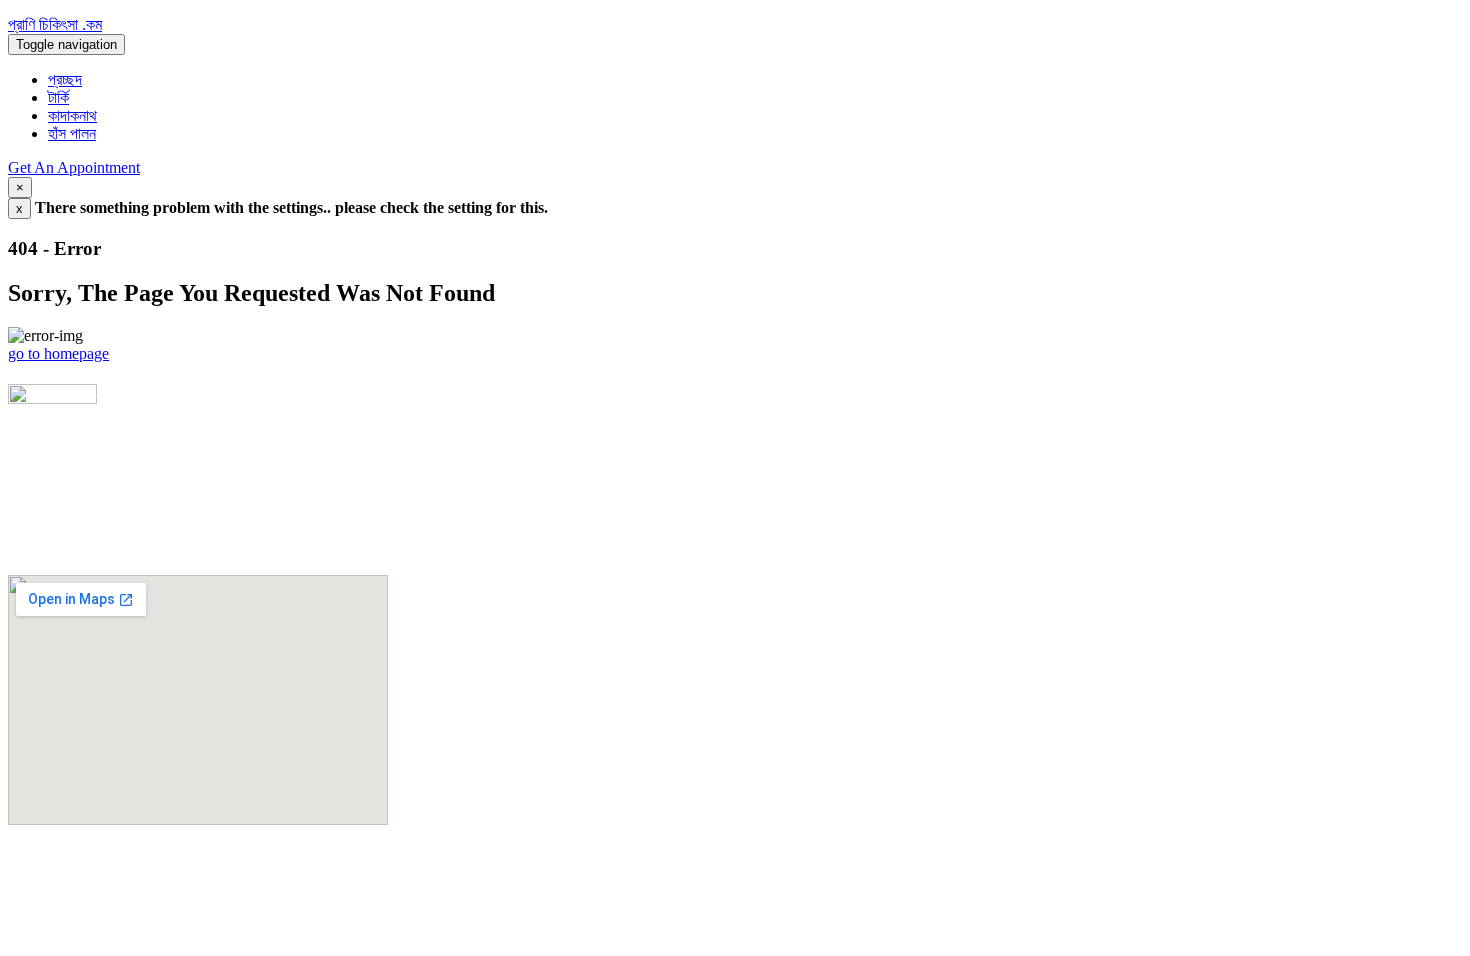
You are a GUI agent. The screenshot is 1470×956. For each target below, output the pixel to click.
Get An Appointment (74, 167)
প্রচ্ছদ (65, 79)
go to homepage (58, 353)
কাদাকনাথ (72, 115)
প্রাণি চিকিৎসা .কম (55, 24)
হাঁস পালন (72, 133)
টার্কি (58, 97)
